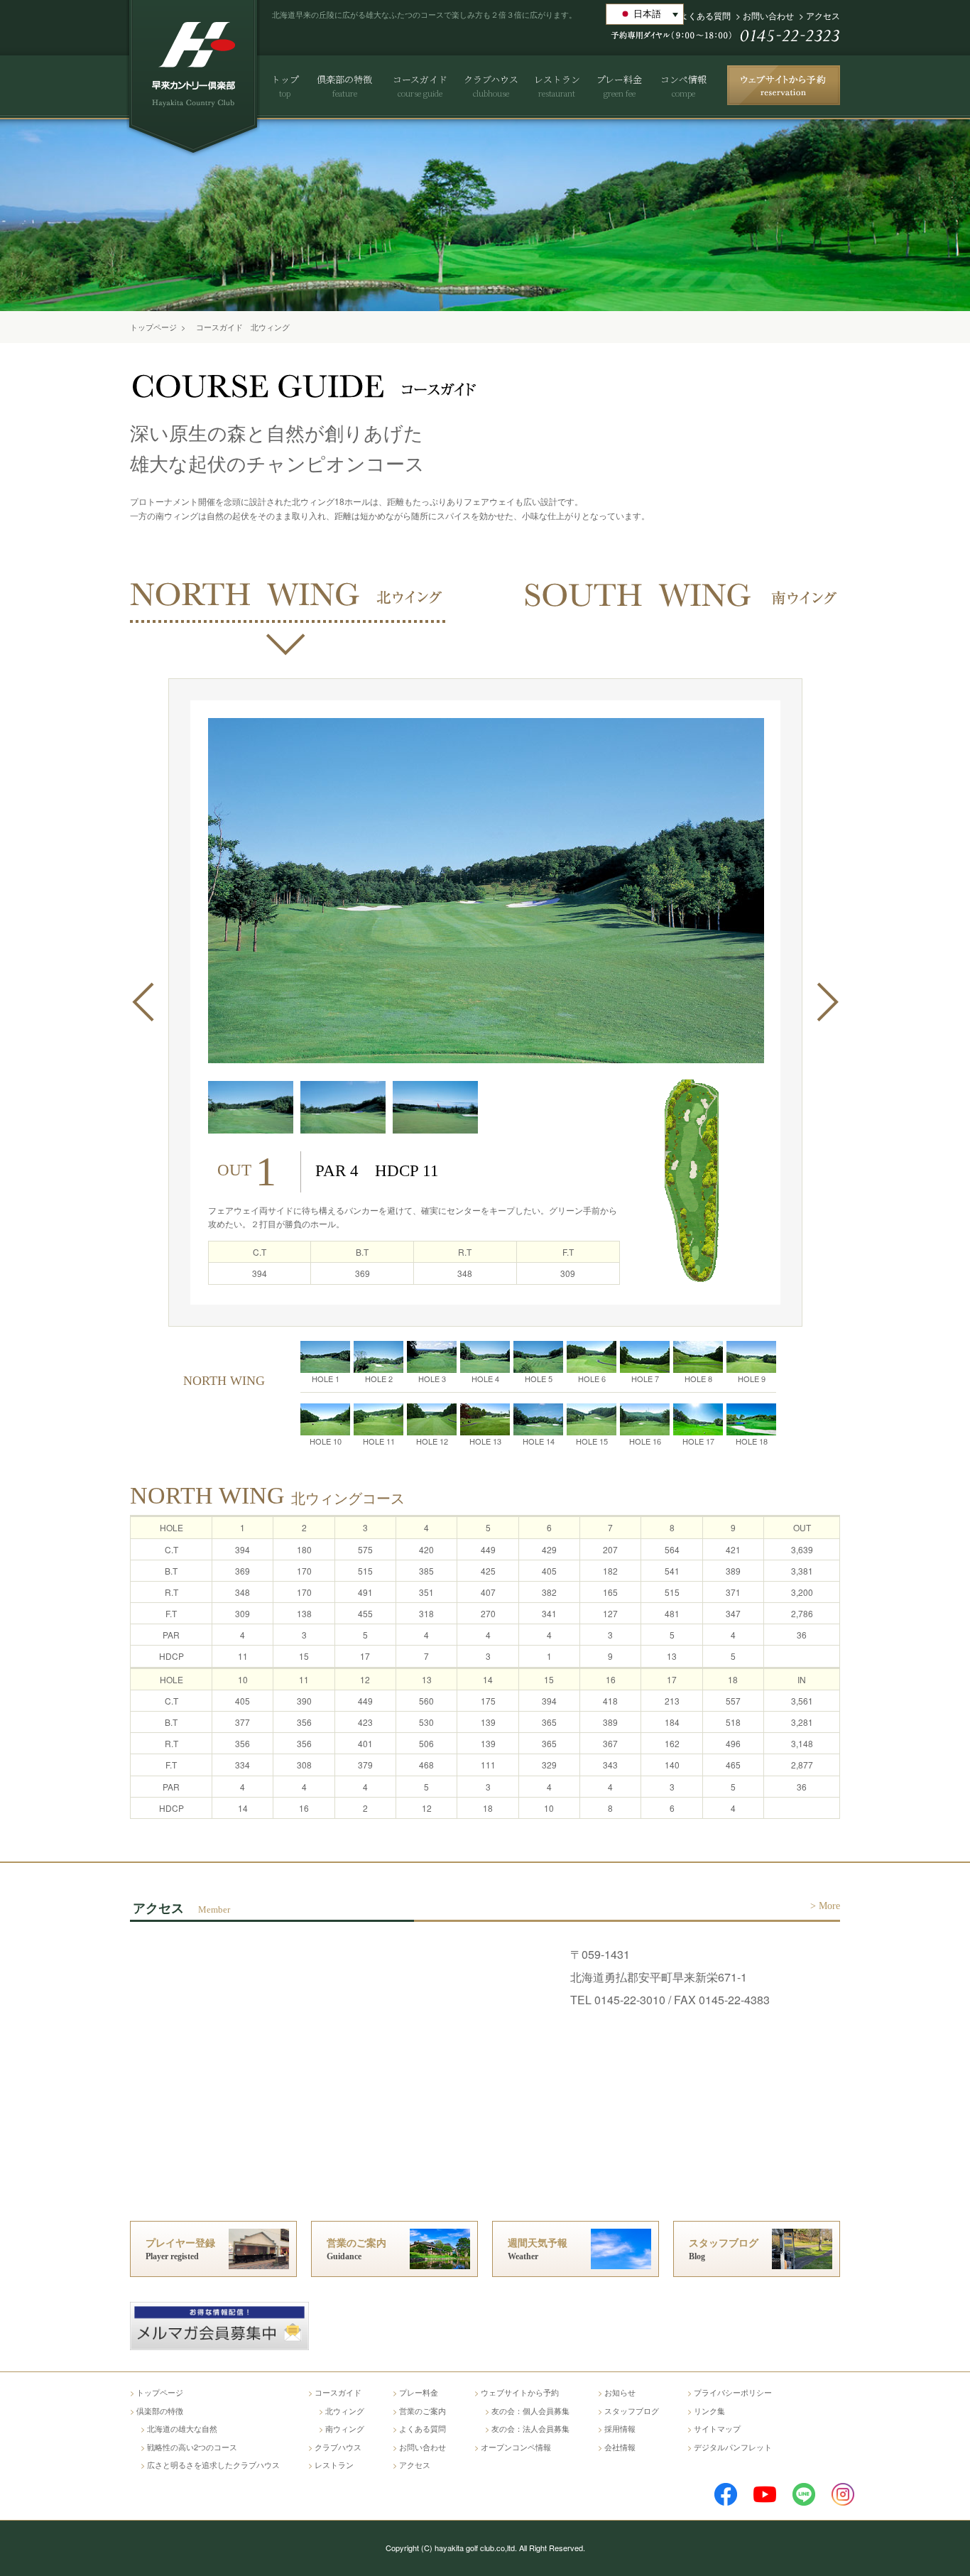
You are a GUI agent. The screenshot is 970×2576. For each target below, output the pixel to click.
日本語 (647, 14)
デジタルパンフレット (733, 2447)
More (829, 1906)
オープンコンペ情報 (516, 2447)
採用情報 (620, 2428)
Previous (143, 1002)
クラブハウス (338, 2447)
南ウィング (345, 2428)
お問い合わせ (768, 15)
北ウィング (345, 2411)
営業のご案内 (423, 2411)
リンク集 (709, 2411)
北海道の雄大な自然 (182, 2428)
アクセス (823, 15)
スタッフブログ (632, 2411)
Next (827, 1002)
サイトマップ (717, 2428)
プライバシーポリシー (733, 2392)
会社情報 (620, 2447)
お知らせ (620, 2392)
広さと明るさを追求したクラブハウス (213, 2464)
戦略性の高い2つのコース (192, 2447)
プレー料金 (419, 2392)
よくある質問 (705, 15)
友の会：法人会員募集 (530, 2428)
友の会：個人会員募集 (530, 2411)
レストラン (334, 2464)
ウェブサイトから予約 (520, 2392)
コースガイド (338, 2392)
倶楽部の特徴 (160, 2411)
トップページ (153, 327)
